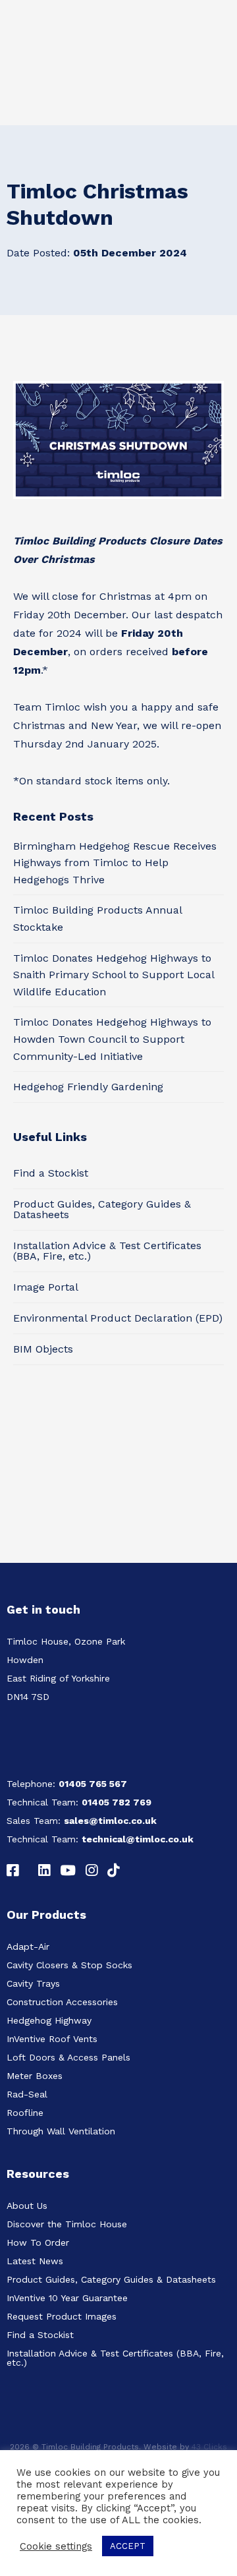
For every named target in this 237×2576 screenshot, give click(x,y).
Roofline (25, 2113)
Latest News (35, 2261)
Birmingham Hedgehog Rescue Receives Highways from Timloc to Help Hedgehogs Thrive (115, 863)
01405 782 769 (117, 1802)
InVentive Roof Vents (52, 2039)
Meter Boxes (35, 2076)
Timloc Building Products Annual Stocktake (97, 919)
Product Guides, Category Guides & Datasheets (102, 1209)
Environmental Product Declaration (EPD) (118, 1318)
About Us (27, 2206)
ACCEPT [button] (128, 2546)
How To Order (38, 2242)
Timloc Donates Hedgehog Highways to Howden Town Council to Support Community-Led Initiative (112, 1039)
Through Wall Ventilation (61, 2131)
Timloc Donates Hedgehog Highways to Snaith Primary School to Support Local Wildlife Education (114, 975)
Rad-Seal (27, 2094)
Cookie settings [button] (56, 2546)
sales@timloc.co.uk (110, 1821)
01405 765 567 (93, 1784)
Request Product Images (62, 2316)
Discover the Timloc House (67, 2224)
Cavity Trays (33, 1983)
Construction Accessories (62, 2002)
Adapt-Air (28, 1947)
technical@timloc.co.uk (138, 1839)
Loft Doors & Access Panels (68, 2057)
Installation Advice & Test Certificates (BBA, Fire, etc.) (107, 1251)
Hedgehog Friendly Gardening (88, 1087)
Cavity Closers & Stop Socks (69, 1965)
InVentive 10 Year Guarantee (67, 2298)
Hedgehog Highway (49, 2020)
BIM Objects (43, 1349)
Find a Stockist (51, 1173)
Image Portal (46, 1287)
